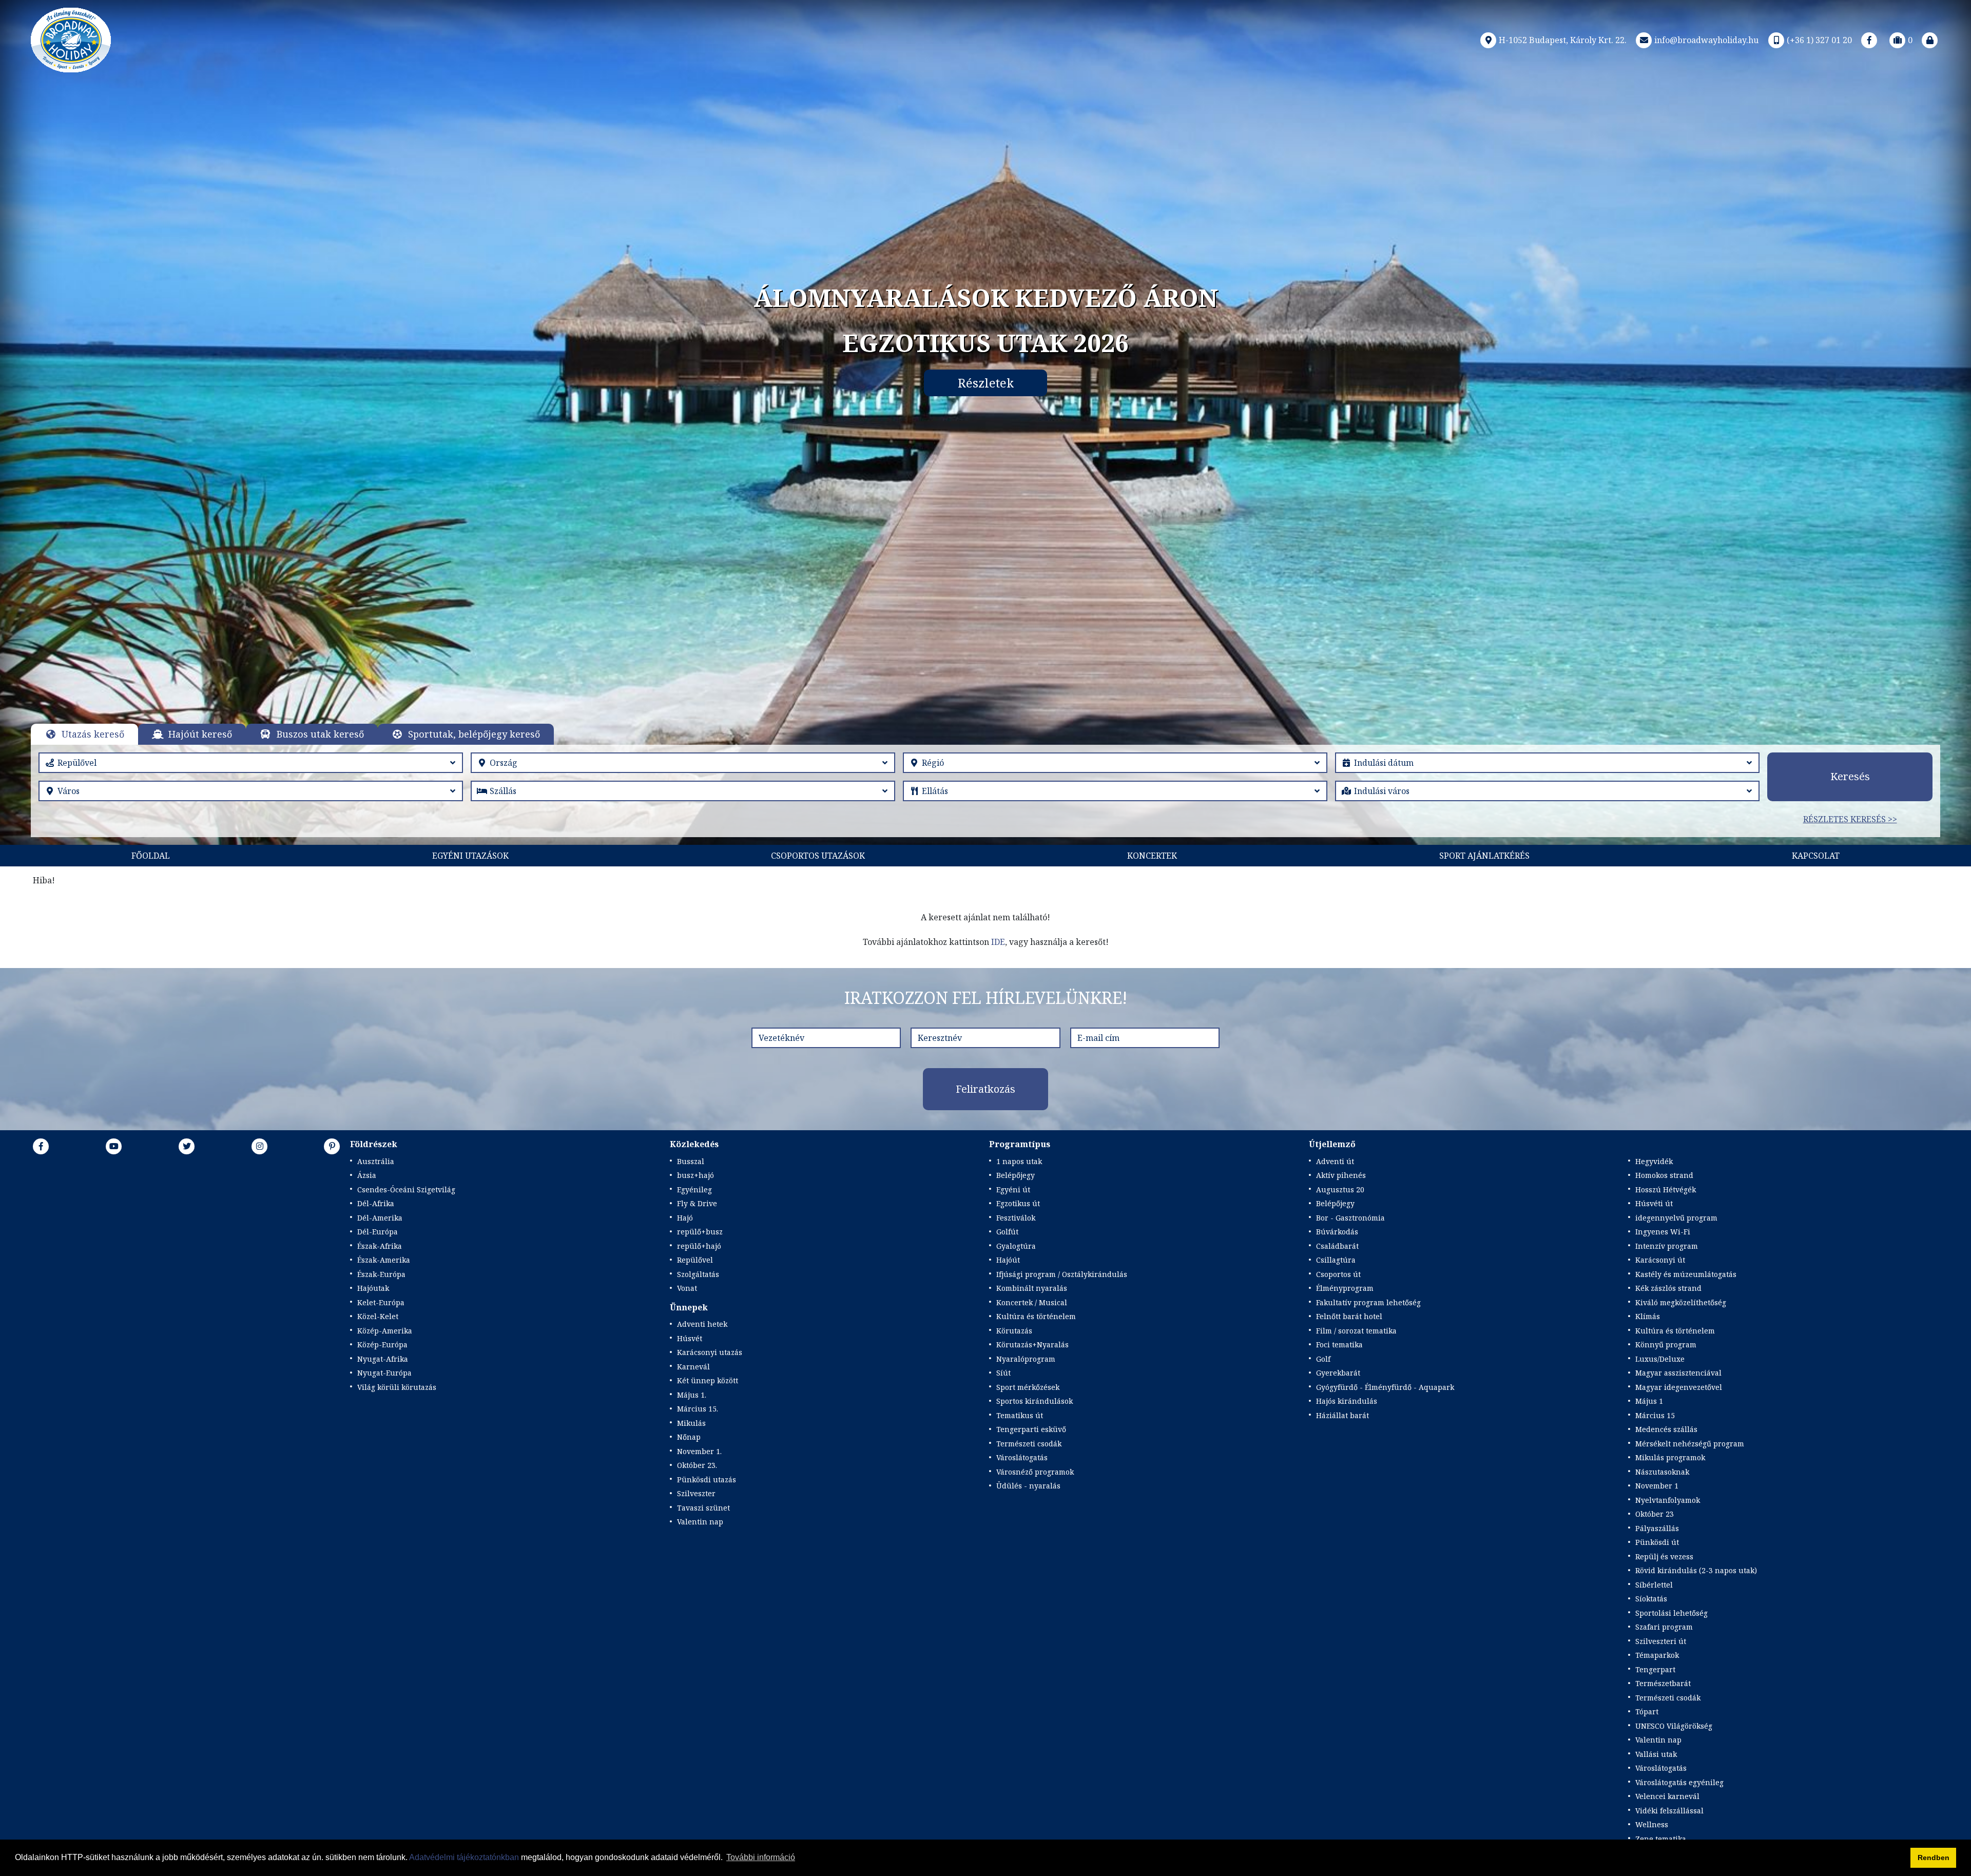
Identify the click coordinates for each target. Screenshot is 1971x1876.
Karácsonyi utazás (710, 1352)
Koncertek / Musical (1032, 1302)
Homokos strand (1664, 1175)
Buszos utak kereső (320, 734)
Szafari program (1664, 1627)
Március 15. (698, 1409)
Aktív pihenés (1341, 1175)
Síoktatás (1651, 1599)
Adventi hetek (702, 1324)
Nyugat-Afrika (383, 1359)
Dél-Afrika (376, 1203)
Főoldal (151, 856)
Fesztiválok (1016, 1218)
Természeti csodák (1029, 1444)
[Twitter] (187, 1146)
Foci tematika (1339, 1345)
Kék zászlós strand (1668, 1288)
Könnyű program (1666, 1345)
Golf (1323, 1359)
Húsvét (690, 1338)
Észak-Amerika (384, 1260)
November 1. (699, 1451)
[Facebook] (1869, 40)
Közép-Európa (382, 1345)
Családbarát (1337, 1246)
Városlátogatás (1022, 1457)
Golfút (1007, 1232)
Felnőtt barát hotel (1349, 1316)
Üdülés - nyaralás (1028, 1486)
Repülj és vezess (1664, 1556)
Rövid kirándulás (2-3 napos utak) (1696, 1570)
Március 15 (1655, 1415)
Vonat (687, 1288)
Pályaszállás (1657, 1528)
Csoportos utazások (818, 856)
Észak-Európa (381, 1274)
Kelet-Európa (381, 1302)
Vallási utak (1656, 1754)
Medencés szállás (1666, 1429)
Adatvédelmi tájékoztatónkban (464, 1857)
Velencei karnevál (1667, 1796)
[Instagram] (260, 1146)
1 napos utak (1019, 1161)
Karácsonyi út (1660, 1260)
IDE (998, 942)
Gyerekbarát (1338, 1373)
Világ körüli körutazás (397, 1387)
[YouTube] (114, 1146)
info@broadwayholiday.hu (1706, 40)
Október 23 (1655, 1514)
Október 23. (697, 1465)
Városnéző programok (1035, 1472)
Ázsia (367, 1175)
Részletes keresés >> (1850, 819)
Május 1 (1649, 1401)
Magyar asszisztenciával (1678, 1373)
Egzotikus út (1018, 1203)
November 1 (1657, 1486)
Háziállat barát (1342, 1415)
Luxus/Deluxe (1660, 1359)
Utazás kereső (93, 734)
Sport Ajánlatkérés (1484, 856)
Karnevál (693, 1367)
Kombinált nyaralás (1032, 1288)
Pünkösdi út (1657, 1542)
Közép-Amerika (385, 1331)
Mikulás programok (1670, 1457)
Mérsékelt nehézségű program (1690, 1444)
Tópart (1647, 1711)
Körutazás (1014, 1331)
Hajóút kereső (200, 734)
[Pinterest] (332, 1146)
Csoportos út (1338, 1274)
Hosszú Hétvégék (1666, 1190)
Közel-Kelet (378, 1316)
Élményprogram (1345, 1288)
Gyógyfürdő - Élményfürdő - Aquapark (1385, 1387)
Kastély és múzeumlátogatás (1686, 1274)
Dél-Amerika (380, 1218)
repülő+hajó (699, 1246)
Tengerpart (1655, 1669)
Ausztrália (376, 1161)
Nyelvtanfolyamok (1668, 1500)
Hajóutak (373, 1288)
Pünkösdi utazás (707, 1479)
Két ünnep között (708, 1380)
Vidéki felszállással (1669, 1811)
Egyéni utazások (470, 856)
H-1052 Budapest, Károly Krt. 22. (1563, 40)
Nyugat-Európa (384, 1373)
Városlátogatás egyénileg (1679, 1782)
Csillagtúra (1336, 1260)
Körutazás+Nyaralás (1032, 1345)
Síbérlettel (1654, 1585)
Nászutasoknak (1662, 1472)
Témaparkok (1657, 1655)
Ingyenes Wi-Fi (1663, 1232)
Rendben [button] (1934, 1858)
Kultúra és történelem (1036, 1316)
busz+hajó (695, 1175)
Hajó (685, 1218)
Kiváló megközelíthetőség (1681, 1302)
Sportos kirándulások (1035, 1401)
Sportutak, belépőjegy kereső (474, 734)
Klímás (1648, 1316)
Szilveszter (696, 1493)
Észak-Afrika (380, 1246)
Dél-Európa (378, 1232)
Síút (1003, 1373)
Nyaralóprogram (1026, 1359)
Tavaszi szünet (703, 1508)
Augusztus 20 (1340, 1190)
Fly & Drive (697, 1203)
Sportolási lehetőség (1672, 1613)
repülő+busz (700, 1232)
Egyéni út (1013, 1190)
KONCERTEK (1152, 856)
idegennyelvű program (1676, 1218)
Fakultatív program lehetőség (1368, 1302)
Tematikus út (1020, 1415)
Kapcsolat (1816, 856)
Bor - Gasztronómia (1350, 1218)
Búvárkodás (1337, 1232)
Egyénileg (694, 1190)
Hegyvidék (1654, 1161)
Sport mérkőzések (1028, 1387)
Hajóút (1008, 1260)
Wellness (1652, 1824)
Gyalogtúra (1016, 1246)
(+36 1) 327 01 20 (1819, 40)
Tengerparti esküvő (1031, 1429)
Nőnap (689, 1437)
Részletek (985, 383)
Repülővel (695, 1260)
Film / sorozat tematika (1356, 1331)
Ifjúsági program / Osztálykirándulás (1062, 1274)
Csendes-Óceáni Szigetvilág (406, 1190)
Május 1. (692, 1395)
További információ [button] (761, 1857)
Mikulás (691, 1423)
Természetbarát (1663, 1683)
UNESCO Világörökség (1674, 1726)
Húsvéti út (1654, 1203)
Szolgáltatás (698, 1274)
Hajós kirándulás (1347, 1401)
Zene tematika (1661, 1839)
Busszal (691, 1161)
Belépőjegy (1016, 1175)
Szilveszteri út (1661, 1641)
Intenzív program (1667, 1246)
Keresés (1850, 776)
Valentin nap (700, 1522)
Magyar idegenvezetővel (1679, 1387)
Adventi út (1335, 1161)
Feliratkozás (985, 1089)
